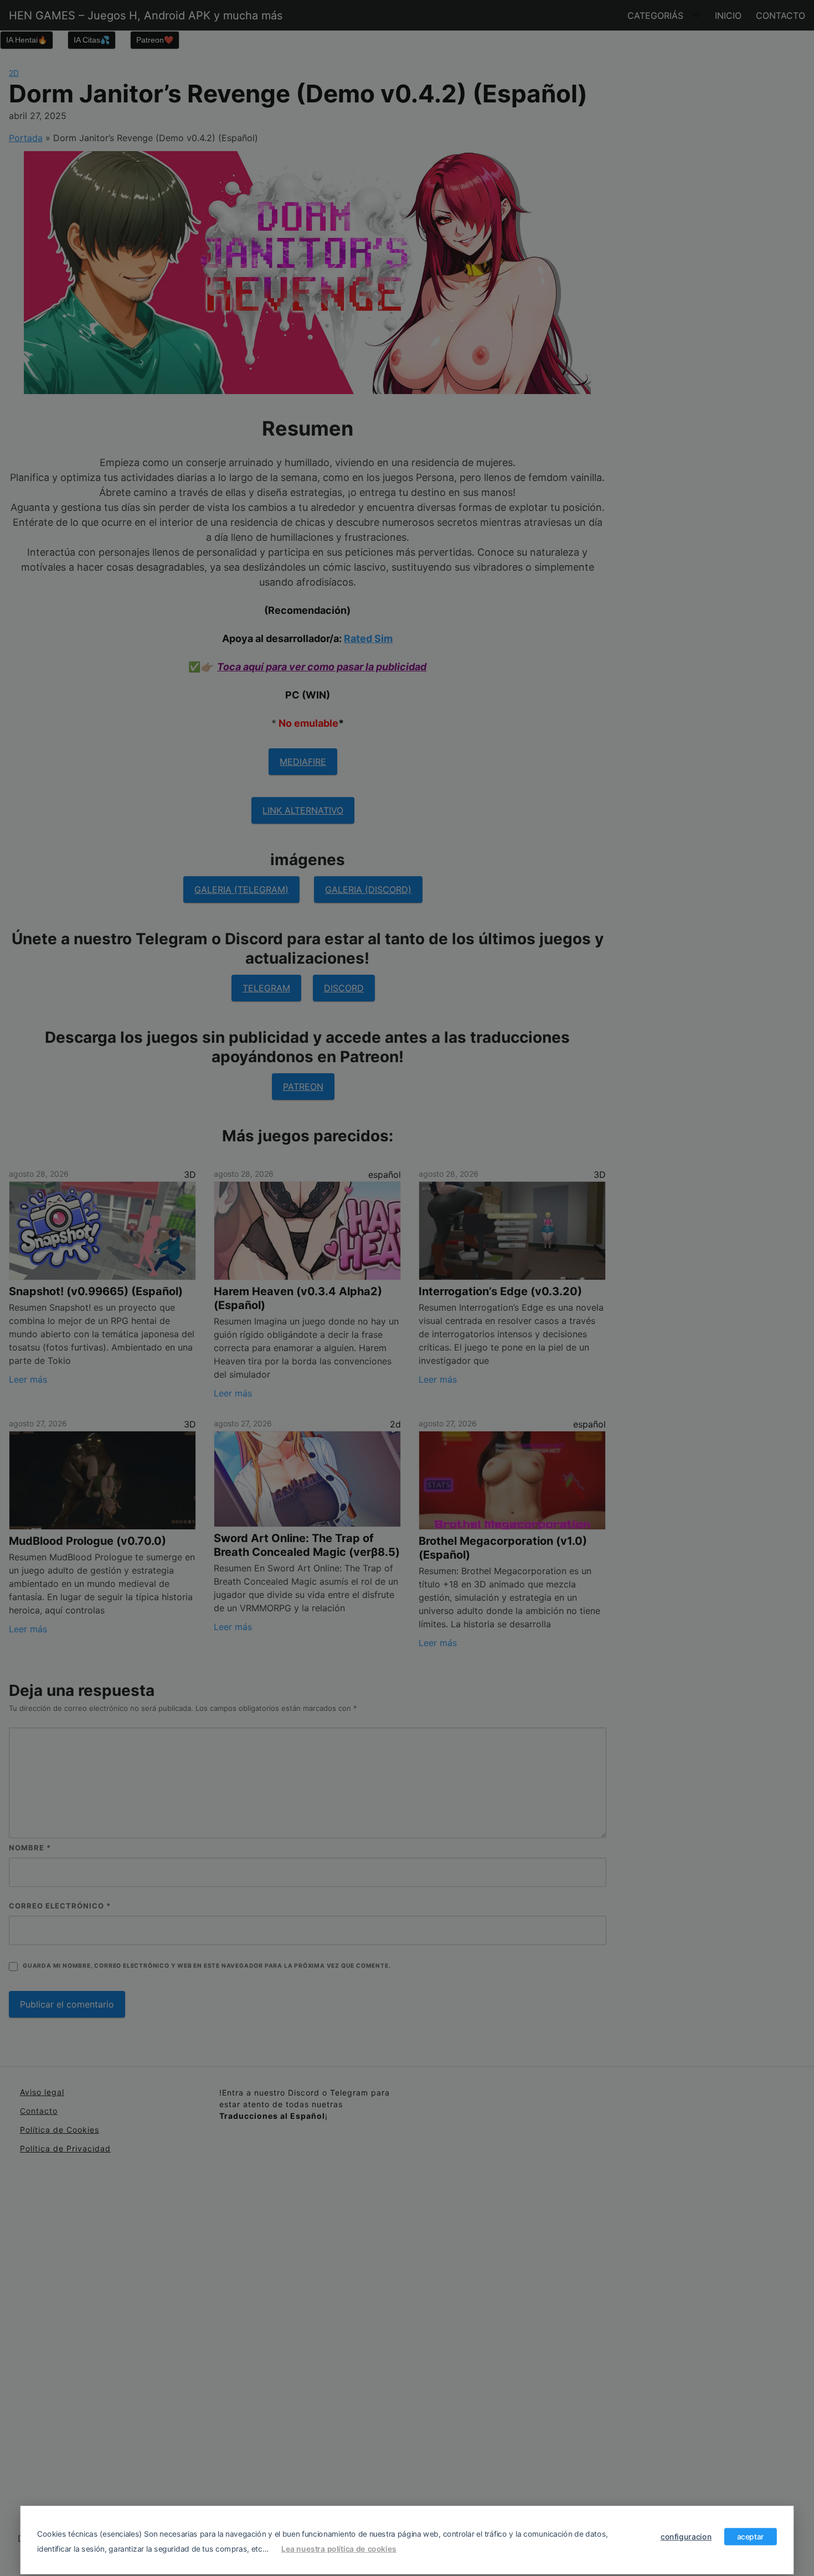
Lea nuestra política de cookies (339, 2548)
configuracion (686, 2536)
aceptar (751, 2536)
